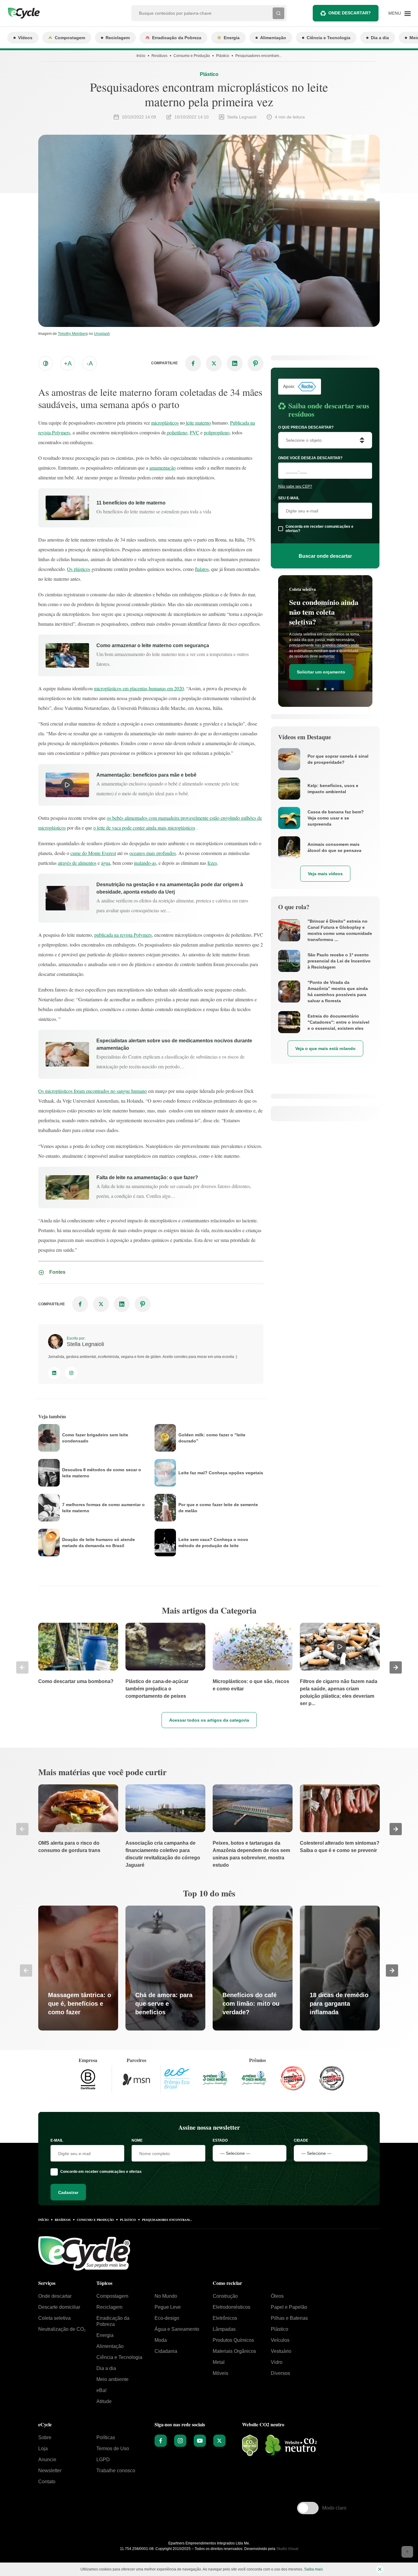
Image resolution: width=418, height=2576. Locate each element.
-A (90, 363)
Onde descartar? (350, 13)
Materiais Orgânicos (234, 2351)
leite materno (198, 423)
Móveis (220, 2373)
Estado (220, 2140)
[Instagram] (71, 1373)
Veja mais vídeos (325, 874)
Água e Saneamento (177, 2329)
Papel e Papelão (289, 2307)
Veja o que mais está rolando (325, 1048)
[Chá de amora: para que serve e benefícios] (165, 1968)
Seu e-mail (289, 498)
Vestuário (281, 2351)
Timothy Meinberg (73, 334)
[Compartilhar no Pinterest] (256, 363)
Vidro (277, 2362)
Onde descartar (55, 2296)
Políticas (106, 2437)
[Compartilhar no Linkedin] (235, 363)
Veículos (280, 2340)
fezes (212, 863)
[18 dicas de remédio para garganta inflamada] (340, 1968)
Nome (137, 2140)
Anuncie (47, 2460)
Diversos (280, 2373)
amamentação (162, 468)
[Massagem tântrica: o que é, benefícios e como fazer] (78, 1968)
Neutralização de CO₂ (62, 2329)
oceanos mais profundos (153, 853)
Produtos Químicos (233, 2340)
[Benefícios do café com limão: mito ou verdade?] (253, 1968)
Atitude (104, 2401)
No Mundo (166, 2296)
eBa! (101, 2390)
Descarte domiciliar (59, 2307)
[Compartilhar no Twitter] (214, 363)
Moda (161, 2340)
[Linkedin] (54, 1373)
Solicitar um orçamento (321, 664)
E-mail (57, 2140)
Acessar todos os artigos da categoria (209, 1720)
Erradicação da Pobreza (177, 38)
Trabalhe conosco (116, 2471)
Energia (232, 38)
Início (141, 56)
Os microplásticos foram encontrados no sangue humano (93, 1091)
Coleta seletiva (54, 2318)
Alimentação (273, 38)
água (106, 863)
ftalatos (202, 569)
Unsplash (102, 334)
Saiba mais (313, 2569)
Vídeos (25, 38)
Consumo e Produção (192, 56)
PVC (194, 432)
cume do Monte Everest (93, 853)
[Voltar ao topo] (407, 2552)
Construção (225, 2296)
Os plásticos (79, 569)
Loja (43, 2449)
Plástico (223, 56)
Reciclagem (118, 38)
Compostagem (70, 38)
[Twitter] (219, 2441)
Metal (219, 2362)
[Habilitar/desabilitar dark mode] (46, 363)
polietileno (177, 432)
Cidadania (166, 2351)
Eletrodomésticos (231, 2307)
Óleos (277, 2296)
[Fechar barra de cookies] (380, 2569)
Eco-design (167, 2318)
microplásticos (165, 423)
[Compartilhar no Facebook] (193, 363)
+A (68, 363)
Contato (47, 2482)
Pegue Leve (168, 2307)
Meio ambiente (112, 2379)
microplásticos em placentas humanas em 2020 (139, 688)
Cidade (301, 2140)
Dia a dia (380, 38)
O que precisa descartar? (306, 427)
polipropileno (217, 432)
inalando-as (145, 863)
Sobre (45, 2437)
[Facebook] (161, 2441)
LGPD (103, 2460)
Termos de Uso (113, 2449)
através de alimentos (77, 863)
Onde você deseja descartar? (310, 458)
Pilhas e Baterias (289, 2318)
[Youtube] (200, 2441)
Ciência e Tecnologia (328, 38)
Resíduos (159, 56)
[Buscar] (278, 13)
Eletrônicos (225, 2318)
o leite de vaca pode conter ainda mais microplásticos (144, 828)
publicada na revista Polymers (123, 935)
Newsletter (50, 2471)
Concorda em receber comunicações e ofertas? (319, 529)
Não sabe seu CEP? (295, 486)
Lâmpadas (224, 2329)
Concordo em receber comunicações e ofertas (101, 2172)
